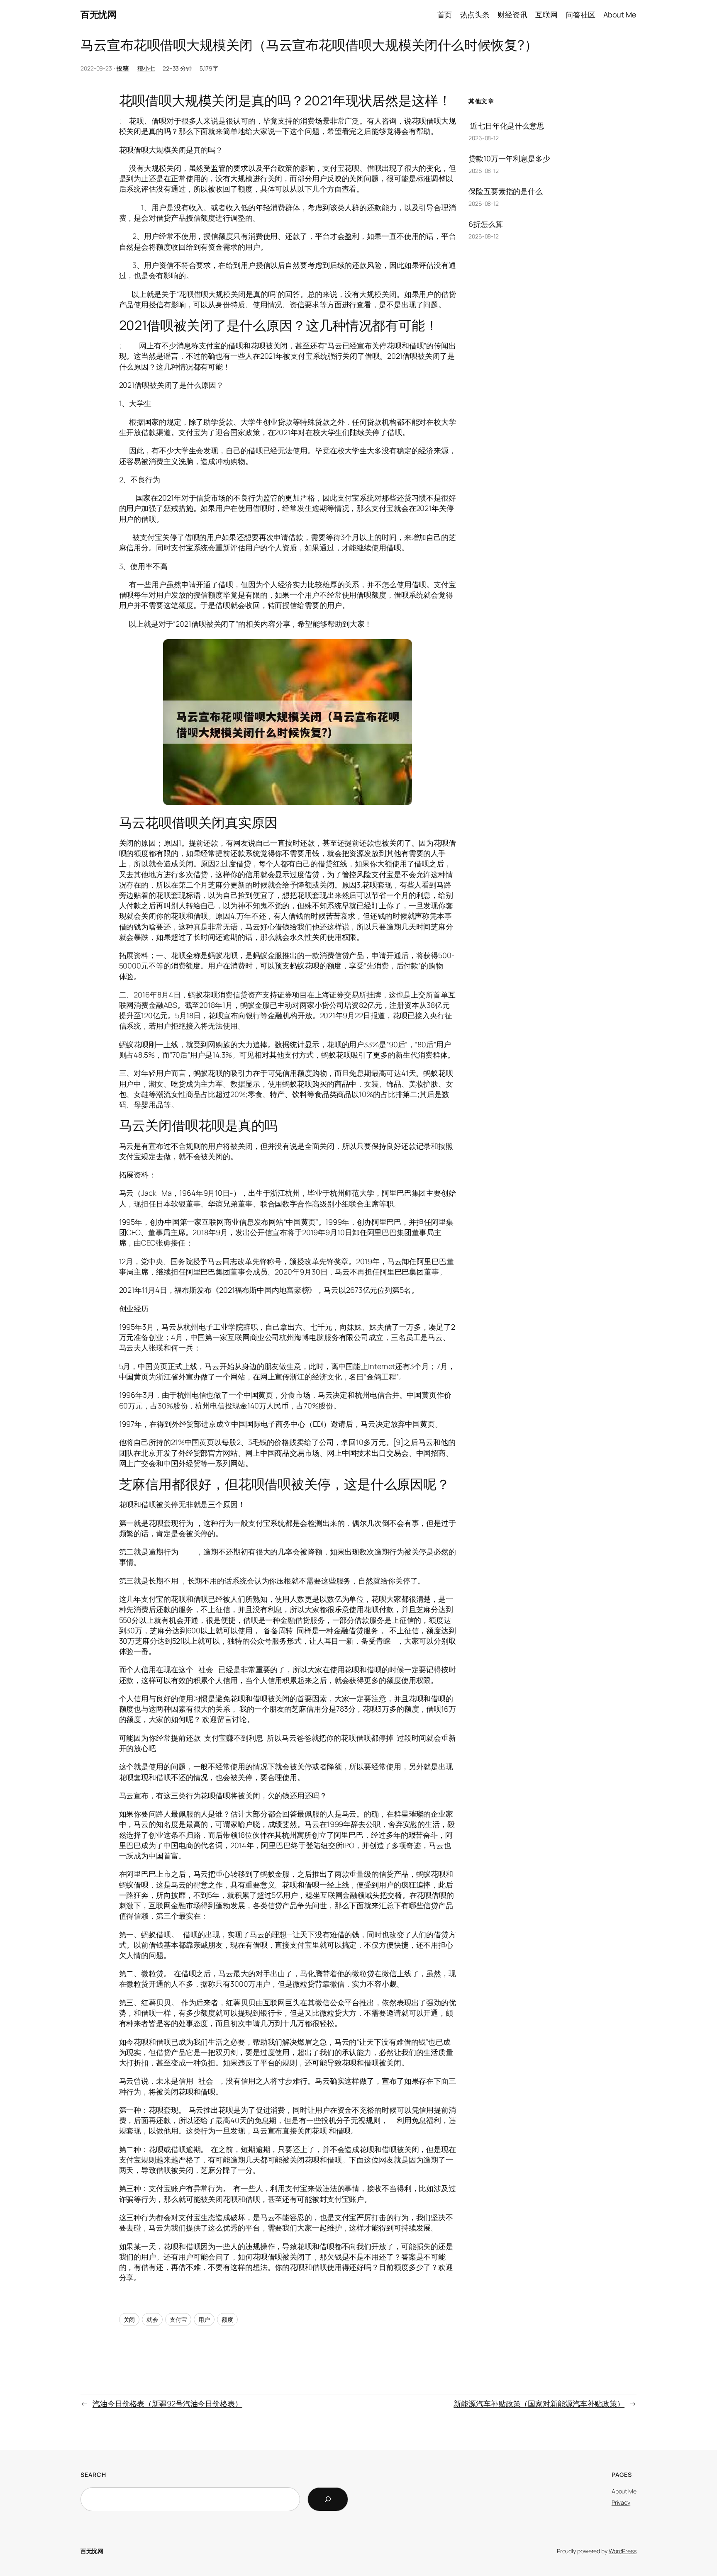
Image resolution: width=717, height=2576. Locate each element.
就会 (152, 2319)
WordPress (623, 2551)
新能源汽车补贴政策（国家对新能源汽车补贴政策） (539, 2403)
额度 (227, 2319)
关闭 (129, 2319)
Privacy (621, 2502)
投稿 (123, 68)
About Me (624, 2491)
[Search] (328, 2499)
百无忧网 (98, 15)
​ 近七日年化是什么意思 (506, 126)
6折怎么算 (486, 224)
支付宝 (178, 2319)
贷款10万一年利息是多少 (509, 158)
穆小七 (146, 68)
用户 (204, 2319)
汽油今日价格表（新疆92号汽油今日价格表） (167, 2403)
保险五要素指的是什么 (506, 191)
